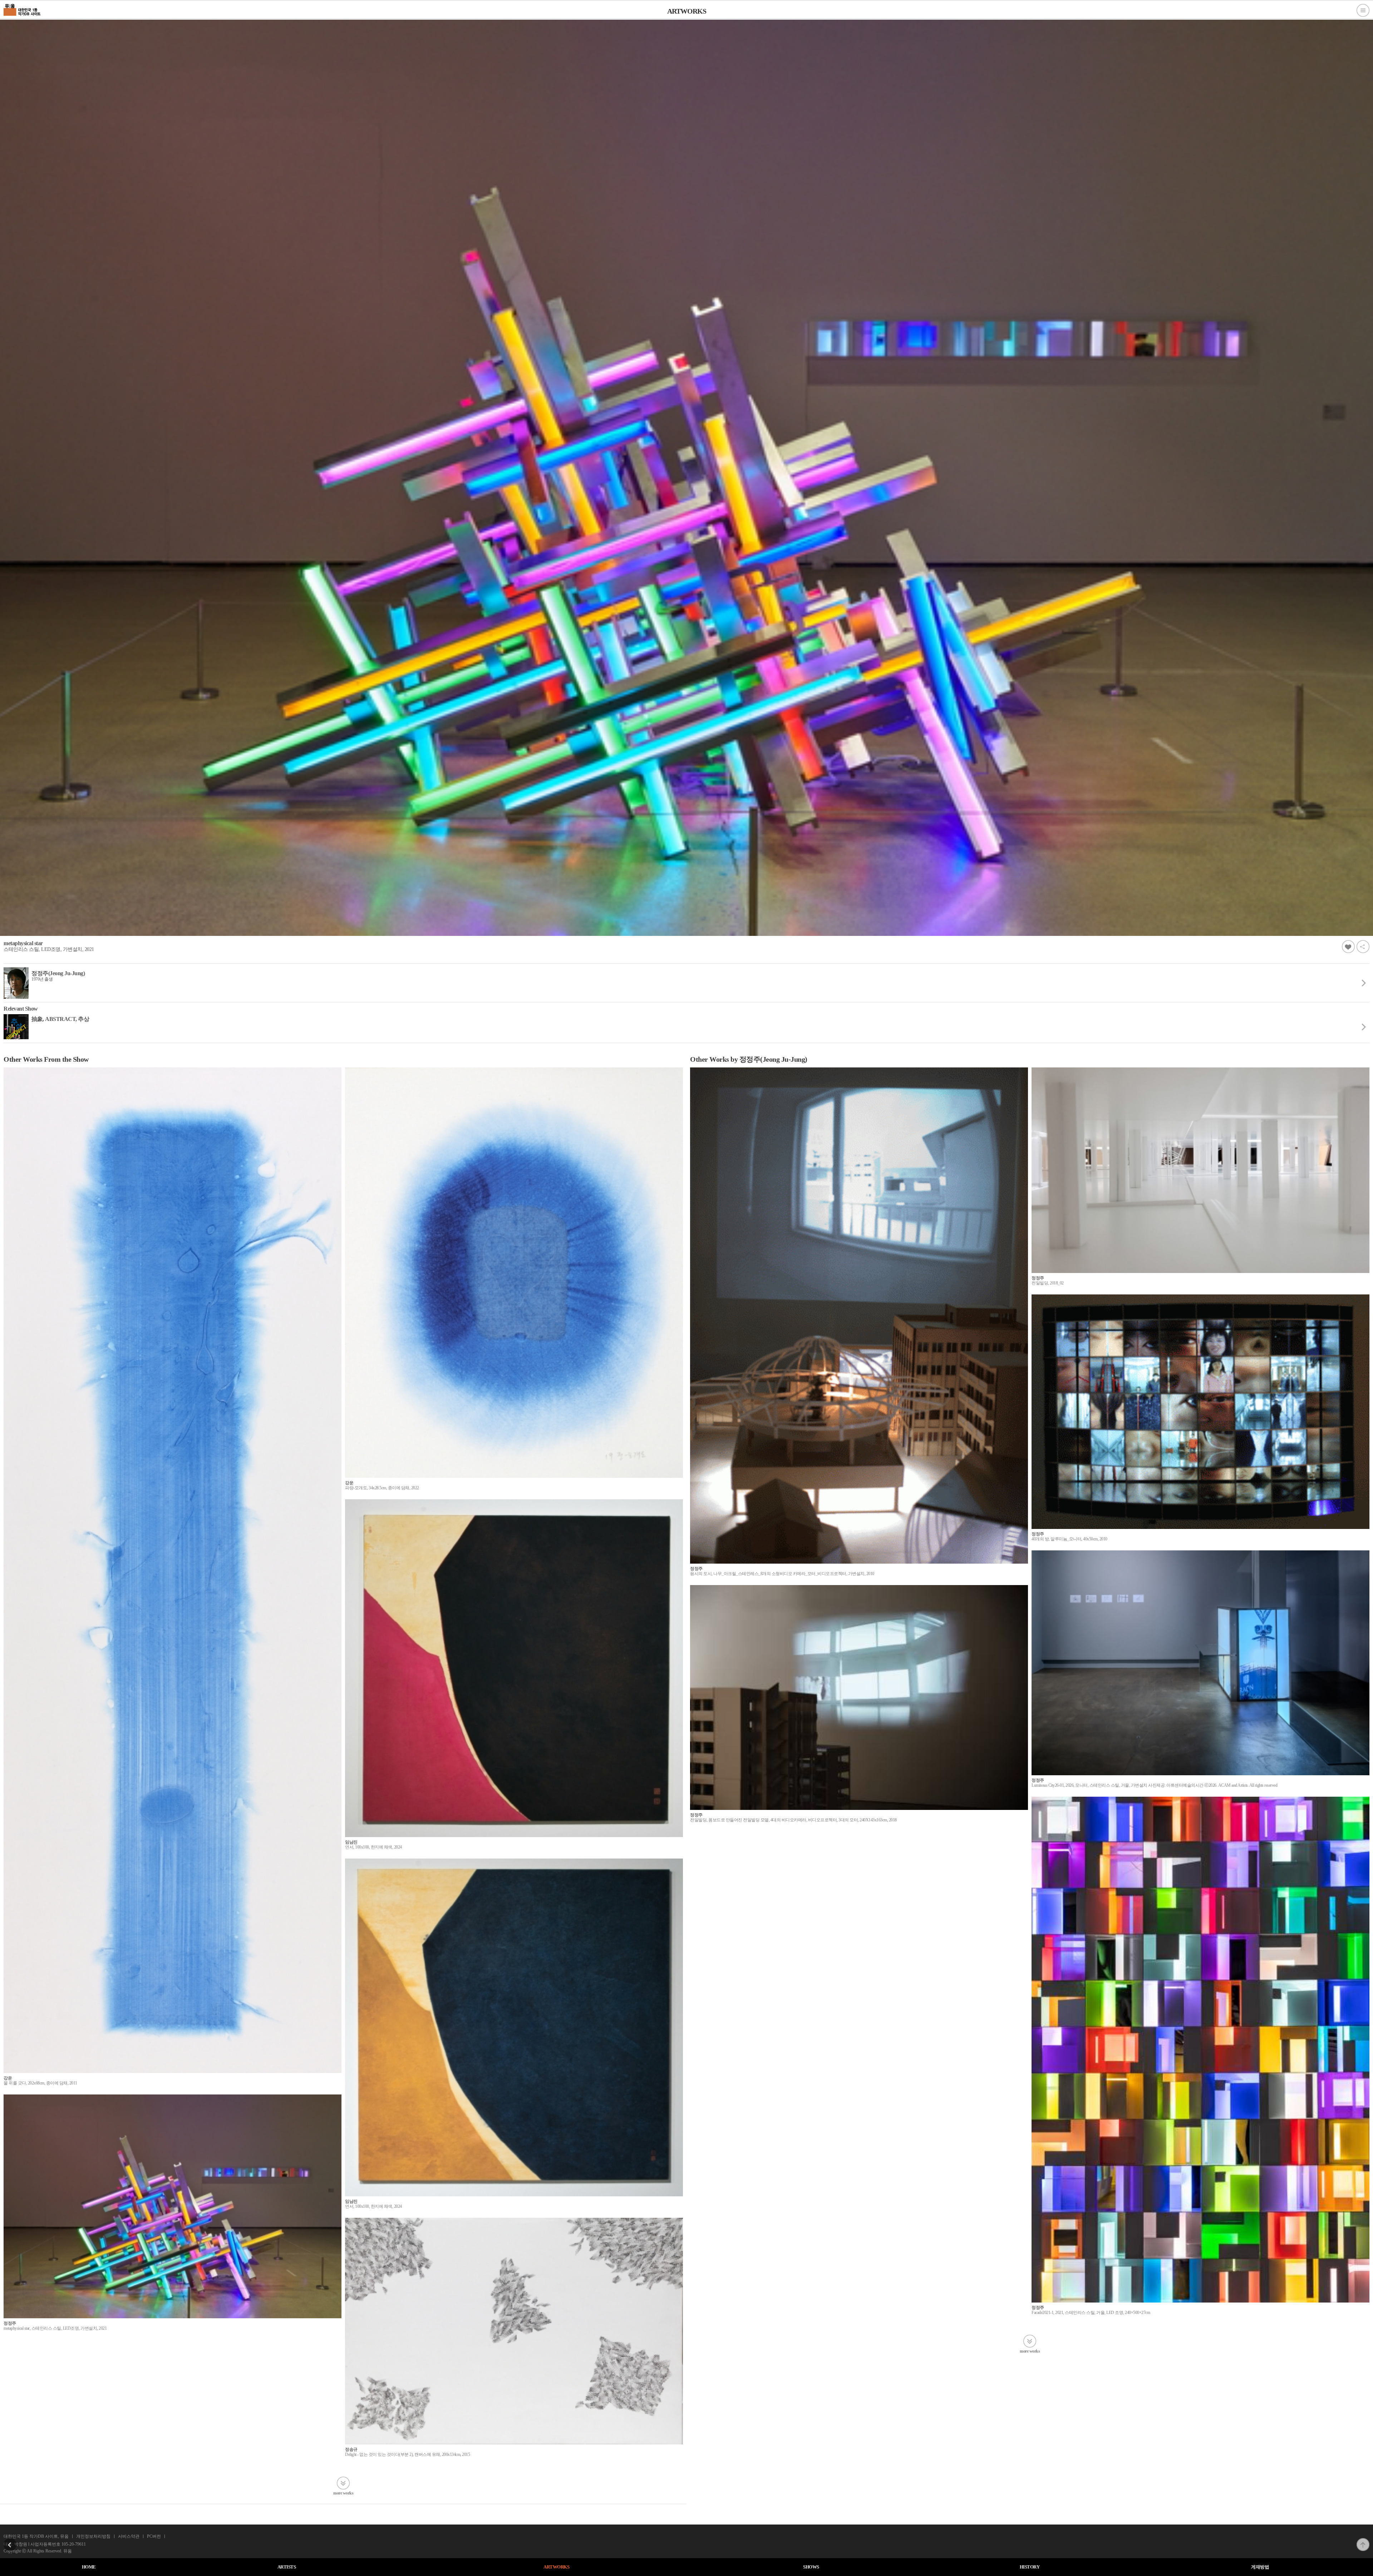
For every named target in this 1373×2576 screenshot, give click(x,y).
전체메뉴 (1363, 10)
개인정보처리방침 (93, 2536)
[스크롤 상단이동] (1363, 2540)
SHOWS (811, 2567)
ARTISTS (287, 2567)
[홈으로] (22, 9)
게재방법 (1260, 2567)
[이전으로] (10, 2540)
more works (343, 2493)
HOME (89, 2567)
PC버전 (154, 2536)
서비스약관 (129, 2536)
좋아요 (1348, 947)
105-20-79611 (74, 2544)
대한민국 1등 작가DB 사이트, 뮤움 (36, 2536)
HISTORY (1030, 2567)
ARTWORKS (556, 2567)
